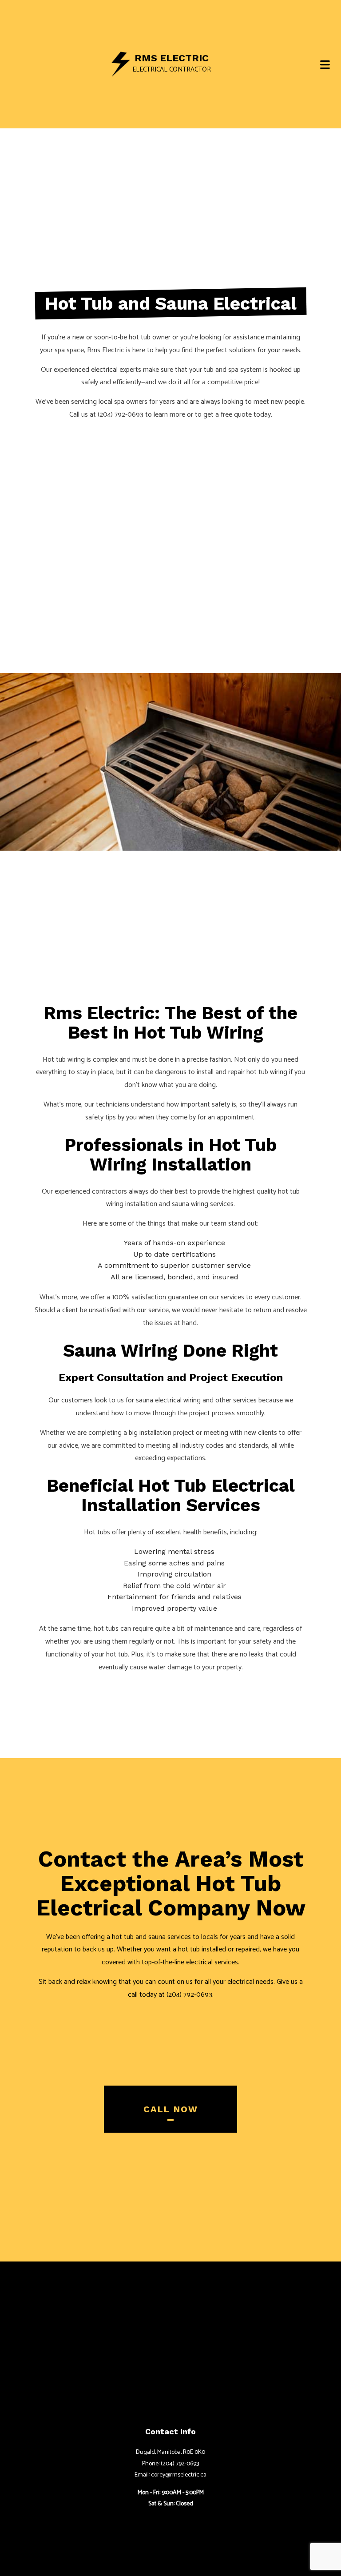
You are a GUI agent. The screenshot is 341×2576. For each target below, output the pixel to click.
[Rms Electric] (121, 64)
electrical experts (116, 370)
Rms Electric (172, 58)
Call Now (171, 2109)
